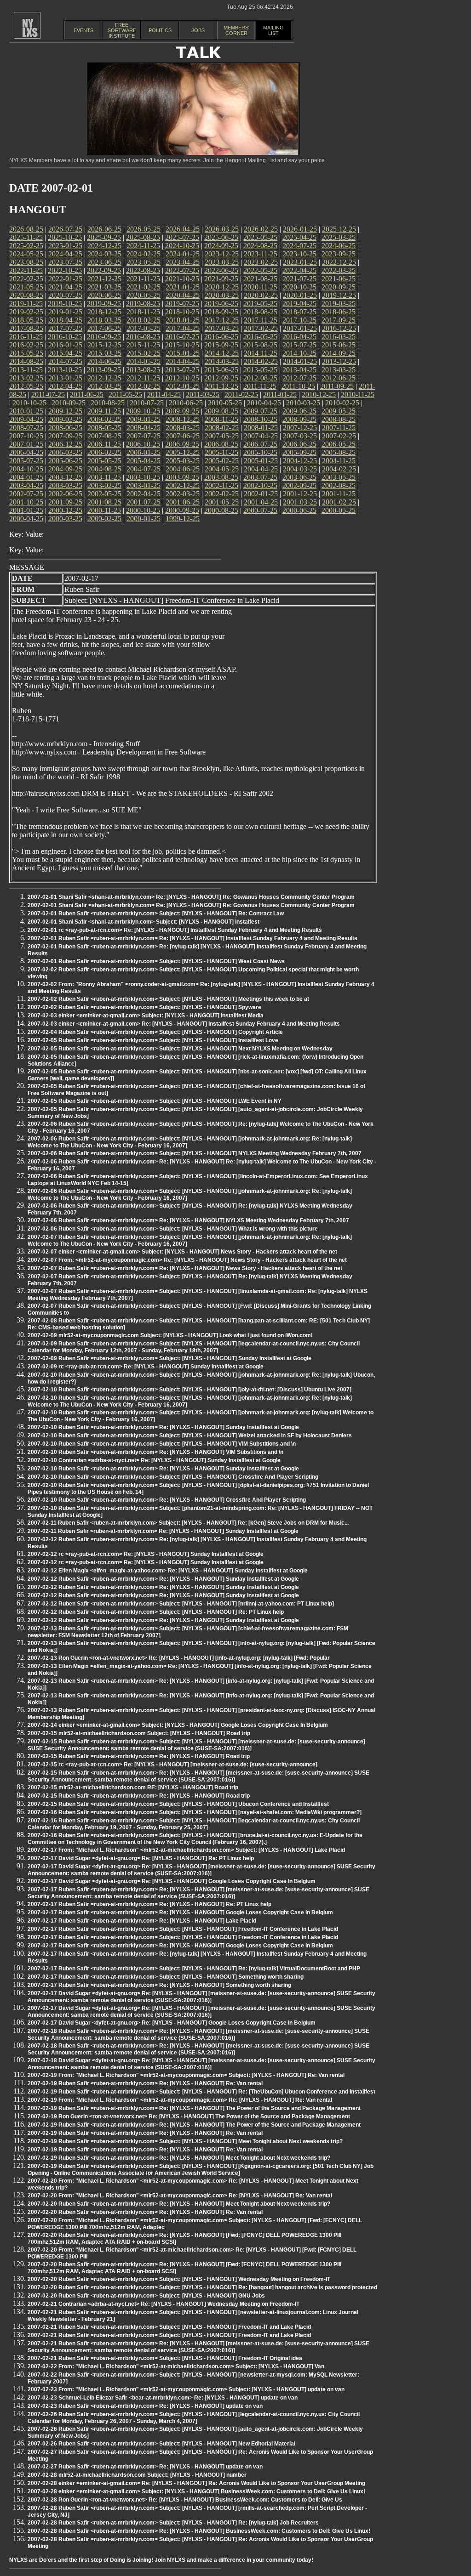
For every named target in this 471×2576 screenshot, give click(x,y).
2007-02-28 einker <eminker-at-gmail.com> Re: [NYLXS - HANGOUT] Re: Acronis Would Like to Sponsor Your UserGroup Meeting (196, 2483)
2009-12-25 (65, 411)
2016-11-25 (26, 337)
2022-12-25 (339, 262)
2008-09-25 (299, 419)
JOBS (198, 30)
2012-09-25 (221, 378)
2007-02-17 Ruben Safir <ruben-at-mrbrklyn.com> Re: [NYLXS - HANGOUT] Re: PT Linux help (149, 1904)
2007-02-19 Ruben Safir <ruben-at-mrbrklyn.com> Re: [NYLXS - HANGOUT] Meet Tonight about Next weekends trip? (179, 2158)
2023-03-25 (222, 262)
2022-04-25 (299, 270)
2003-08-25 (221, 477)
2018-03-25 (104, 320)
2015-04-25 (65, 353)
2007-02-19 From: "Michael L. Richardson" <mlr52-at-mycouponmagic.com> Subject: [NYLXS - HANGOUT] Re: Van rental (186, 2075)
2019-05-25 (260, 304)
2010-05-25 (225, 403)
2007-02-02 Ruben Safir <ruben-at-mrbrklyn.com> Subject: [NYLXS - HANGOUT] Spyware (144, 1007)
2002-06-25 (65, 494)
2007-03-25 (300, 436)
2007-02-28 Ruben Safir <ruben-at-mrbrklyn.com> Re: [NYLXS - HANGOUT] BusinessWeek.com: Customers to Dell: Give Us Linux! (199, 2531)
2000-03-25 (65, 519)
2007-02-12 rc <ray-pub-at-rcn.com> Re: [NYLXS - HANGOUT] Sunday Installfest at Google (146, 1554)
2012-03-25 (104, 386)
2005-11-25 (221, 452)
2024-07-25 (299, 246)
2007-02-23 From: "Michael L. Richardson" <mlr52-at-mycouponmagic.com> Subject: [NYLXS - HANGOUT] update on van (186, 2389)
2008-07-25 (26, 428)
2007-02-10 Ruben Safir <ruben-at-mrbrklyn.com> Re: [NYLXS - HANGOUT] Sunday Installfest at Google (163, 1427)
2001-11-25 (339, 494)
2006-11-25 (104, 444)
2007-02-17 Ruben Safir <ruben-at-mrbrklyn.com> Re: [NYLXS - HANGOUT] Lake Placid (142, 1921)
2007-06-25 (183, 436)
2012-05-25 (26, 386)
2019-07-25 (182, 304)
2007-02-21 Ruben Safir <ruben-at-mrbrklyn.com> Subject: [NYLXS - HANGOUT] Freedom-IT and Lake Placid (169, 2327)
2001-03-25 (300, 502)
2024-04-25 (65, 254)
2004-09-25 (65, 469)
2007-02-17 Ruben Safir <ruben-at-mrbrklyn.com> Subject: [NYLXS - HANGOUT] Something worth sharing (166, 1977)
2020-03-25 (222, 295)
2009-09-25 (182, 411)
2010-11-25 (358, 394)
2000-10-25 (143, 510)
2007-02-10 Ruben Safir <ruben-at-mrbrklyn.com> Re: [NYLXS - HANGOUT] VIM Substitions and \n (155, 1452)
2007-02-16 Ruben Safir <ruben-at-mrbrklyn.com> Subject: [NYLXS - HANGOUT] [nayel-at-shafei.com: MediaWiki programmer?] (195, 1812)
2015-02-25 (144, 353)
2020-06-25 (104, 295)
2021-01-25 (183, 287)
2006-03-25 (65, 452)
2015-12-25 (104, 345)
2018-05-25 (26, 320)
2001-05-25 (222, 502)
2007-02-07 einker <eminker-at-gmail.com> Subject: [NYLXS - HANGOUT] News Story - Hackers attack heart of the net (182, 1252)
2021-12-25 (104, 279)
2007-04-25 (261, 436)
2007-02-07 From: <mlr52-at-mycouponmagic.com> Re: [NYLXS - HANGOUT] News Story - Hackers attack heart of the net (187, 1260)
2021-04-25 (65, 287)
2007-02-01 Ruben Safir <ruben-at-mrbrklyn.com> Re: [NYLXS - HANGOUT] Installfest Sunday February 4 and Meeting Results (192, 938)
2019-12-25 (339, 295)
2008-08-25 (339, 419)
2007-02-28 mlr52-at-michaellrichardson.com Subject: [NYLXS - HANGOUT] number (137, 2475)
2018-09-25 (221, 312)
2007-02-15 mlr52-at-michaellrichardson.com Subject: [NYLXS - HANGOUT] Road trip (139, 1733)
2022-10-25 (65, 270)
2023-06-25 (104, 262)
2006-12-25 (65, 444)
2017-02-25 (261, 328)
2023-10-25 (299, 254)
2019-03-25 (339, 304)
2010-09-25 (69, 403)
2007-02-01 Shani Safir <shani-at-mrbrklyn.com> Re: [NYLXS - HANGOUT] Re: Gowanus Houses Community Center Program (191, 897)
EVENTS (83, 30)
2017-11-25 (261, 320)
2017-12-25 (222, 320)
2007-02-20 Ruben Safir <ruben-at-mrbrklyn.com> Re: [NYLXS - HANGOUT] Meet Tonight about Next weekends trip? (179, 2204)
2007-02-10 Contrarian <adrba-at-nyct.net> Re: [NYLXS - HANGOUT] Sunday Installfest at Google (154, 1460)
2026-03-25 (222, 229)
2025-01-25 (65, 246)
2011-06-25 (87, 394)
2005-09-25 (299, 452)
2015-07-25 (299, 345)
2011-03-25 (203, 394)
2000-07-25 (260, 510)
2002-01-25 (261, 494)
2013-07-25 (182, 370)
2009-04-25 (26, 419)
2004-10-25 (26, 469)
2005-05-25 (104, 461)
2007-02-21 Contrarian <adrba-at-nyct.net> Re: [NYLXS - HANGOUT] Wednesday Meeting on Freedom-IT (164, 2304)
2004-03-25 (300, 469)
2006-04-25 (26, 452)
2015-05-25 (26, 353)
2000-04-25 (26, 519)
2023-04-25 (183, 262)
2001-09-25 (65, 502)
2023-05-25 (144, 262)
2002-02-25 (222, 494)
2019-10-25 (65, 304)
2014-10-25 (299, 353)
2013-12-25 (339, 361)
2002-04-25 (144, 494)
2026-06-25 (104, 229)
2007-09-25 (65, 436)
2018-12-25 (104, 312)
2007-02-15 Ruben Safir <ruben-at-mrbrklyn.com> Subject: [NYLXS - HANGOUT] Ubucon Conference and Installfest (178, 1804)
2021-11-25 (143, 279)
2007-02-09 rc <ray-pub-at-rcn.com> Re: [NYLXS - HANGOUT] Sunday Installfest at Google (146, 1367)
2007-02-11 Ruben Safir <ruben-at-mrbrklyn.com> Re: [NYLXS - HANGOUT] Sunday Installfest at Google (163, 1531)
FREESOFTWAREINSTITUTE (122, 30)
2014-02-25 (261, 361)
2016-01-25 (65, 345)
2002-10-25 (260, 485)
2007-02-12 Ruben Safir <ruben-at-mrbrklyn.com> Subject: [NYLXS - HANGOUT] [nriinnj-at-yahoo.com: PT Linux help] (181, 1604)
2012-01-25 (183, 386)
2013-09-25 (104, 370)
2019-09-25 (104, 304)
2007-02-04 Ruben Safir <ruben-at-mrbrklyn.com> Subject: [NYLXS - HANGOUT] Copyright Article (155, 1032)
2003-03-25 (65, 485)
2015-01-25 (183, 353)
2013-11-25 (26, 370)
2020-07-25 (65, 295)
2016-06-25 (221, 337)
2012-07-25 (299, 378)
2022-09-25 (104, 270)
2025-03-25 (339, 237)
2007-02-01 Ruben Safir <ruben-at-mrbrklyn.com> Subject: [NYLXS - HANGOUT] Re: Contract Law (156, 914)
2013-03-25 (339, 370)
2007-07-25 (144, 436)
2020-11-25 (261, 287)
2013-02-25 (26, 378)
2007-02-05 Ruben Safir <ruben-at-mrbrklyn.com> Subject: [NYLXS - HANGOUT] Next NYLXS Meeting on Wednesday (180, 1049)
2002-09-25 (299, 485)
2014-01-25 (300, 361)
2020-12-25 (222, 287)
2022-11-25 (26, 270)
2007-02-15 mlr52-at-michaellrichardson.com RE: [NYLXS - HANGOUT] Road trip (133, 1787)
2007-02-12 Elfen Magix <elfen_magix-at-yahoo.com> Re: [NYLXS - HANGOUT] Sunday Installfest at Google (168, 1571)
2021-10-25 (182, 279)
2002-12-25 (183, 485)
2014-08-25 (26, 361)
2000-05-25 (339, 510)
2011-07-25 (48, 394)
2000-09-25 (182, 510)
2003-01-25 (144, 485)
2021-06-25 (339, 279)
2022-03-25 (339, 270)
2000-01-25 (144, 519)
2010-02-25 (342, 403)
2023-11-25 (261, 254)
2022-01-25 (65, 279)
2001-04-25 (261, 502)
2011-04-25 (164, 394)
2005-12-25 (183, 452)
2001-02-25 (339, 502)
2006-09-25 (182, 444)
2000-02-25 (104, 519)
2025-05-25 (260, 237)
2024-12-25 (104, 246)
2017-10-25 (299, 320)
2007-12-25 (300, 428)
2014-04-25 (183, 361)
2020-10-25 (299, 287)
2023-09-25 (339, 254)
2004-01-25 (26, 477)
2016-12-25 (339, 328)
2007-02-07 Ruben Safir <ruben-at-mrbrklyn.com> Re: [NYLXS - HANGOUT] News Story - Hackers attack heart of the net (185, 1268)
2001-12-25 (300, 494)
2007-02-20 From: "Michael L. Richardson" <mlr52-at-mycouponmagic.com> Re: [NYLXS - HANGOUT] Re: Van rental (180, 2196)
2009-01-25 (144, 419)
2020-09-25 (339, 287)
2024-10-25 (182, 246)
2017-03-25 (222, 328)
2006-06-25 (299, 444)
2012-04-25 (65, 386)
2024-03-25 (104, 254)
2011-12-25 (221, 386)
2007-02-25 (339, 436)
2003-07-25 (260, 477)
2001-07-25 (144, 502)
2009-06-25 (299, 411)
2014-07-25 (65, 361)
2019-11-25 (26, 304)
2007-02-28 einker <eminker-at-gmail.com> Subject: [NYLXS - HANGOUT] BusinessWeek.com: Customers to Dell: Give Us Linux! (196, 2491)
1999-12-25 (183, 519)
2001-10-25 (26, 502)
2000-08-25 (221, 510)
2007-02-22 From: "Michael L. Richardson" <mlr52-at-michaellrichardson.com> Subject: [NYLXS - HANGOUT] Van (176, 2366)
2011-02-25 (241, 394)
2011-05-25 (125, 394)
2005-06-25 (65, 461)
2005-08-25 (339, 452)
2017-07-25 (65, 328)
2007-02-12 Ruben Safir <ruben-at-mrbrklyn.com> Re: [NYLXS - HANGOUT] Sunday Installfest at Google (163, 1579)
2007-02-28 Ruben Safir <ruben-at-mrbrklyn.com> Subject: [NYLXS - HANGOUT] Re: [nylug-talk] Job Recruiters (173, 2523)
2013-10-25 (65, 370)
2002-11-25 (221, 485)
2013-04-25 (299, 370)
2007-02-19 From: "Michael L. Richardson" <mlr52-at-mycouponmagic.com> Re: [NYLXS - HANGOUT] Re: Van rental (180, 2100)
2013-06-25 (221, 370)
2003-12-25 (65, 477)
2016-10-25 (65, 337)
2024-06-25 (339, 246)
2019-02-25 (26, 312)
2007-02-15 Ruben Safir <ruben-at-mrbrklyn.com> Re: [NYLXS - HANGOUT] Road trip (139, 1756)
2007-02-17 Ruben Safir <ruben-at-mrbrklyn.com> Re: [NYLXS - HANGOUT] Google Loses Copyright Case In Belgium (180, 1912)
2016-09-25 (104, 337)
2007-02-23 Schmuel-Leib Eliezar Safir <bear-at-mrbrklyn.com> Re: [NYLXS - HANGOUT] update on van (163, 2398)
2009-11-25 (104, 411)
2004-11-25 (339, 461)
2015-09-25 (221, 345)
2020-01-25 (300, 295)
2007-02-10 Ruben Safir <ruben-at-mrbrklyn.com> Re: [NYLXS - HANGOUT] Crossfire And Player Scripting (167, 1500)
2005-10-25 (260, 452)
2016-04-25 (299, 337)
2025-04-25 (299, 237)
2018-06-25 (339, 312)
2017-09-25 (339, 320)
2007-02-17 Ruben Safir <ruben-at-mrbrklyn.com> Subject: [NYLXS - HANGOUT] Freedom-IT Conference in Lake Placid (183, 1929)
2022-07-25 (182, 270)
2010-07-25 (147, 403)
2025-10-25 (65, 237)
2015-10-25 (182, 345)
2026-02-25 (261, 229)
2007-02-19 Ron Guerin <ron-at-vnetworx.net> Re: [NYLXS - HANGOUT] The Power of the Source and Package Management (189, 2116)
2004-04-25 (261, 469)
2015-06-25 (339, 345)
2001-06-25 (183, 502)
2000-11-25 (104, 510)
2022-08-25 (143, 270)
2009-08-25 (221, 411)
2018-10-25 (182, 312)
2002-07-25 (26, 494)
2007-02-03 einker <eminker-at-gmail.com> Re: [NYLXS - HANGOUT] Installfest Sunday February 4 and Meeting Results (184, 1024)
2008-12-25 (183, 419)
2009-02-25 (104, 419)
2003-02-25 (104, 485)
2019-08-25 (143, 304)
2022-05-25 (260, 270)
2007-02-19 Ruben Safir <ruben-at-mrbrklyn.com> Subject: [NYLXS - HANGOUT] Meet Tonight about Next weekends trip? (185, 2141)
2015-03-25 (104, 353)
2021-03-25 (104, 287)
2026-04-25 (183, 229)
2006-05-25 (339, 444)
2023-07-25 (65, 262)
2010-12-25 (319, 394)
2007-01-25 (26, 444)
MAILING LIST (273, 30)
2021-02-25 (144, 287)
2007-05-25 (222, 436)
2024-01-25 (183, 254)
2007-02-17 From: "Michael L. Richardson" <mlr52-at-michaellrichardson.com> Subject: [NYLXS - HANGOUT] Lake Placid (186, 1850)
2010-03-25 (303, 403)
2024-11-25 (143, 246)
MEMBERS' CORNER (236, 30)
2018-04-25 (65, 320)
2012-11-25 (143, 378)
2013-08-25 (143, 370)
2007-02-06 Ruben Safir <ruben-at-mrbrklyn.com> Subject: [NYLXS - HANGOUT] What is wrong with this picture (173, 1229)
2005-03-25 (183, 461)
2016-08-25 (143, 337)
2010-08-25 (108, 403)
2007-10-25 (26, 436)
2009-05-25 (339, 411)
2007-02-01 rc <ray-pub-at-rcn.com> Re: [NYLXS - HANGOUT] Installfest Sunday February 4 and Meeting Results (175, 930)
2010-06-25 (186, 403)
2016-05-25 (260, 337)
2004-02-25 (339, 469)
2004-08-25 (104, 469)
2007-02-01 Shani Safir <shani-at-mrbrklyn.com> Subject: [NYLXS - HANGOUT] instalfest (144, 922)
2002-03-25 (183, 494)
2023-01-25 (300, 262)
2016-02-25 (26, 345)
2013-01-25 (65, 378)
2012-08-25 (260, 378)
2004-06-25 (183, 469)
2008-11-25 (221, 419)
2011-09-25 (337, 386)
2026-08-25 (26, 229)
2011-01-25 (280, 394)
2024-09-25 (221, 246)
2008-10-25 (260, 419)
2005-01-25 (261, 461)
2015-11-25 (143, 345)
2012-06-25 (339, 378)
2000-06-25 (299, 510)
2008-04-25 (144, 428)
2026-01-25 (300, 229)
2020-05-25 (144, 295)
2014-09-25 (339, 353)
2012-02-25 (144, 386)
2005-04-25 (144, 461)
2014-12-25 (222, 353)
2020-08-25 (26, 295)
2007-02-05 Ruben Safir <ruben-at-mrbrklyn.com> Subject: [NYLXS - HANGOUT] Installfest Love (153, 1040)
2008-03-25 (183, 428)
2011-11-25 (260, 386)
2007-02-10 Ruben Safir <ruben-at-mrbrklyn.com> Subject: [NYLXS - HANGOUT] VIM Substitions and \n (162, 1444)
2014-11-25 (261, 353)
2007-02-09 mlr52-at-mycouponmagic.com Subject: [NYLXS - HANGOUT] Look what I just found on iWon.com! (170, 1335)
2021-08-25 (260, 279)
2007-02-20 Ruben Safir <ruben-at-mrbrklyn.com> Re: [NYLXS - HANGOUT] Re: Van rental (145, 2212)
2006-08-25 (221, 444)
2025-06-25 (221, 237)
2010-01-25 (26, 411)
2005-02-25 (222, 461)
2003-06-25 (299, 477)
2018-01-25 (183, 320)
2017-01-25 (300, 328)
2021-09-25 (221, 279)
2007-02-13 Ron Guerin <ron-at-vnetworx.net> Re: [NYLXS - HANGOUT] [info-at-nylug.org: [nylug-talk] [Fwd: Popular (179, 1658)
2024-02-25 (144, 254)
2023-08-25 (26, 262)
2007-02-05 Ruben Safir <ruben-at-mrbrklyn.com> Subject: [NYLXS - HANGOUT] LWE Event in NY (155, 1101)
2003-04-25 (26, 485)
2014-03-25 (222, 361)
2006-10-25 (143, 444)
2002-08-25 (339, 485)
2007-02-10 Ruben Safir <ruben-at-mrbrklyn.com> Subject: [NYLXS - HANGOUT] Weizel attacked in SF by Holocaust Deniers (190, 1436)
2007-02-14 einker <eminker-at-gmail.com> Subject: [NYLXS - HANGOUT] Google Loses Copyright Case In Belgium (178, 1725)
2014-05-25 (144, 361)
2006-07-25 (260, 444)
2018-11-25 (143, 312)
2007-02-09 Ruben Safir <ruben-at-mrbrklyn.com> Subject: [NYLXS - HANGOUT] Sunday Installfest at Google (169, 1358)
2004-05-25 (222, 469)
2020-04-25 (183, 295)
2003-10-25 (143, 477)
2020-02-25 (261, 295)
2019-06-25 (221, 304)
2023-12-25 (222, 254)
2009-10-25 (143, 411)
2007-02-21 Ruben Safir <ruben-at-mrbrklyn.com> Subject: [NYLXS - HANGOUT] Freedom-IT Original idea (165, 2358)
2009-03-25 (65, 419)
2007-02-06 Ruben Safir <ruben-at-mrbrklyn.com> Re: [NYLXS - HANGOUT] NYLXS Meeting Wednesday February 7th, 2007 (188, 1220)
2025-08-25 (143, 237)
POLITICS (160, 30)
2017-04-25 (183, 328)
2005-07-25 (26, 461)
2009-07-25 (260, 411)
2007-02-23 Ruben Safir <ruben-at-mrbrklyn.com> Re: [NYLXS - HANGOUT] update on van (145, 2406)
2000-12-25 (65, 510)
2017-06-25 (104, 328)
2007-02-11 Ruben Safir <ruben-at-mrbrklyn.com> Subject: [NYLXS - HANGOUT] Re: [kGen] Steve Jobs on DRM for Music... (188, 1523)
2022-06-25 (221, 270)
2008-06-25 (65, 428)
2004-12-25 (300, 461)
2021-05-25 (26, 287)
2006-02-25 (104, 452)
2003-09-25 (182, 477)
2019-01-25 (65, 312)
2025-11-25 (26, 237)
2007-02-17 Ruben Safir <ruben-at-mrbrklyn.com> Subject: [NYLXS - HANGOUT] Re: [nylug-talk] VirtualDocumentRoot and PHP (194, 1969)
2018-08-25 (260, 312)
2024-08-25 (260, 246)
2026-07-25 (65, 229)
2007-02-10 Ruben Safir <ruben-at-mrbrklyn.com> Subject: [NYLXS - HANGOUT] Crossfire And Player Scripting (173, 1477)
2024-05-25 (26, 254)
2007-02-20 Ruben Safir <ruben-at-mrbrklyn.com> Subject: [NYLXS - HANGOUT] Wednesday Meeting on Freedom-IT (179, 2279)
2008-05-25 (104, 428)
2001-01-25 (26, 510)
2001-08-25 (104, 502)
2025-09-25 (104, 237)
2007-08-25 (104, 436)
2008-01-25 (261, 428)
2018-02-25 (144, 320)
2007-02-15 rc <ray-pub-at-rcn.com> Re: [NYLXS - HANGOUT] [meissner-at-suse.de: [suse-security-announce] (172, 1765)
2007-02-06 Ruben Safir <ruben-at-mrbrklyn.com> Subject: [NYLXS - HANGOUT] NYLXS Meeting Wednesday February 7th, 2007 (195, 1153)
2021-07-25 (299, 279)
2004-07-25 (144, 469)
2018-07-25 (299, 312)
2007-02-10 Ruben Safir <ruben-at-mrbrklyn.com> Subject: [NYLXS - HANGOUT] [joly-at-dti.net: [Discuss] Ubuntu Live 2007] (190, 1390)
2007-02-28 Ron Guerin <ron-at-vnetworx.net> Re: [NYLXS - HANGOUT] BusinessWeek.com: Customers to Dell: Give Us (185, 2500)
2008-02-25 (222, 428)
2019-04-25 (299, 304)
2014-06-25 (104, 361)
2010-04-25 (264, 403)
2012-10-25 (182, 378)
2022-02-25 (26, 279)
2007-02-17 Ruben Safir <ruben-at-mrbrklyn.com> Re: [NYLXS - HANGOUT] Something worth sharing (159, 1985)
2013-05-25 (260, 370)
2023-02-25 (261, 262)
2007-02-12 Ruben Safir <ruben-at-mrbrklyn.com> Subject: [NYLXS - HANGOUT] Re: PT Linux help (156, 1612)
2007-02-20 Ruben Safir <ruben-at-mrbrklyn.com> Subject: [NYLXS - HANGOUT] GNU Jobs (146, 2296)
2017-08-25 (26, 328)
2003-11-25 (104, 477)
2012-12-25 (104, 378)
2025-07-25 (182, 237)
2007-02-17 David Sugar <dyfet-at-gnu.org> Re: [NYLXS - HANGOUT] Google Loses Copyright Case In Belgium (172, 1881)
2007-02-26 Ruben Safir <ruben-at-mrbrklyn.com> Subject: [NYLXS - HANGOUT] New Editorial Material (161, 2444)
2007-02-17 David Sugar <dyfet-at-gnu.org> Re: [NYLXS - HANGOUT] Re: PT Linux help (141, 1858)
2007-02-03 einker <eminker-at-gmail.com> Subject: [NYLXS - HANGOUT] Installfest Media (146, 1016)
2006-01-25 (144, 452)
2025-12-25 (339, 229)
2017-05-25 (144, 328)
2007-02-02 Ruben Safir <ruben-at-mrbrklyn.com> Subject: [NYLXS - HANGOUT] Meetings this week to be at (168, 999)
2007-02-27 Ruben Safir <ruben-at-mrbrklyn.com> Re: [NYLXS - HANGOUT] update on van (145, 2467)
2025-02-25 (26, 246)
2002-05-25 (104, 494)
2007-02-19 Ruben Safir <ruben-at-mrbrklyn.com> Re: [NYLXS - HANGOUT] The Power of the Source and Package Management (194, 2108)
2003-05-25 (339, 477)
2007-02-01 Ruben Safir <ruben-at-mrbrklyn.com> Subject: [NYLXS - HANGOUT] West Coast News (156, 961)
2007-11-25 (339, 428)
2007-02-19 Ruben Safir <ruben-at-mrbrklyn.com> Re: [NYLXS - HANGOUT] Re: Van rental (145, 2083)
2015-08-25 (260, 345)
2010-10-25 (29, 403)
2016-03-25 (339, 337)
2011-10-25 (298, 386)
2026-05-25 (144, 229)
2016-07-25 (182, 337)
